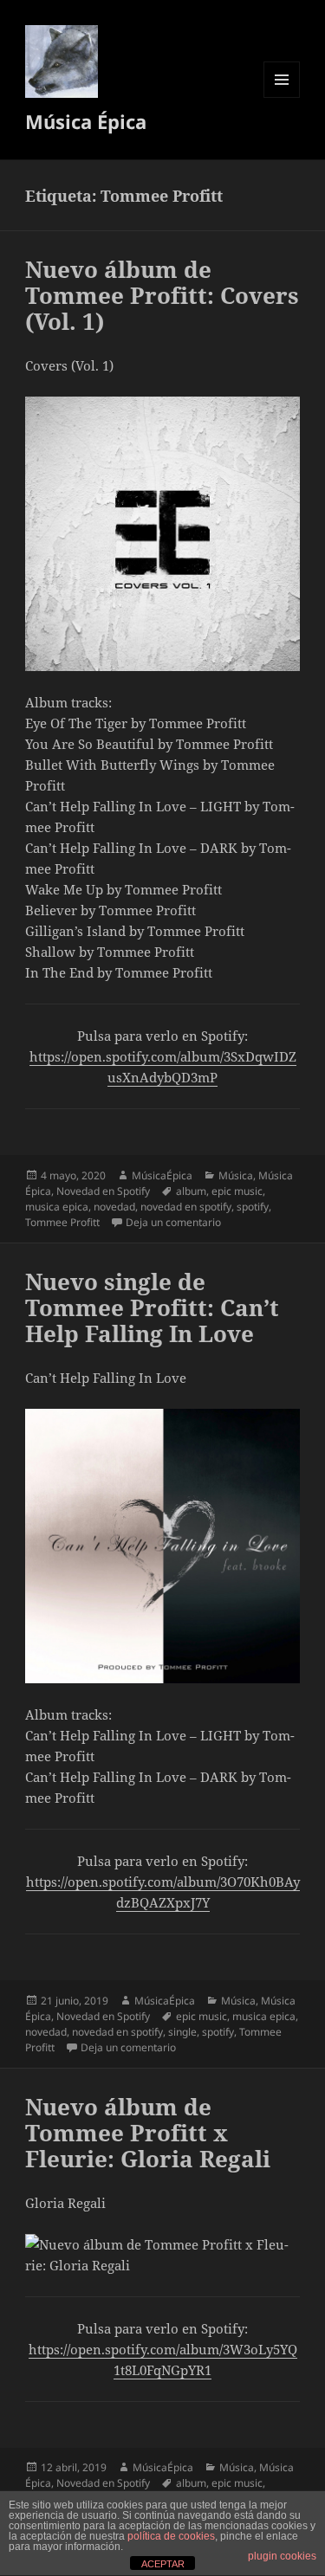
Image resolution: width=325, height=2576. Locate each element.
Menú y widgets (282, 97)
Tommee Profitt (62, 1222)
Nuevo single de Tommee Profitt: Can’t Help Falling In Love (152, 1307)
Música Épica (86, 121)
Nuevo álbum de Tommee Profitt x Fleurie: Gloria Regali (148, 2133)
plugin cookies (282, 2556)
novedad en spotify (186, 1207)
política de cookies (171, 2536)
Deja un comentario (173, 1222)
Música (236, 1175)
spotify (253, 1207)
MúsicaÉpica (162, 1175)
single (182, 2032)
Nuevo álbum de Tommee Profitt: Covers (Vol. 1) (162, 295)
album (191, 1191)
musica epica (57, 1207)
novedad (114, 1207)
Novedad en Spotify (103, 1191)
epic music (237, 1191)
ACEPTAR (163, 2564)
